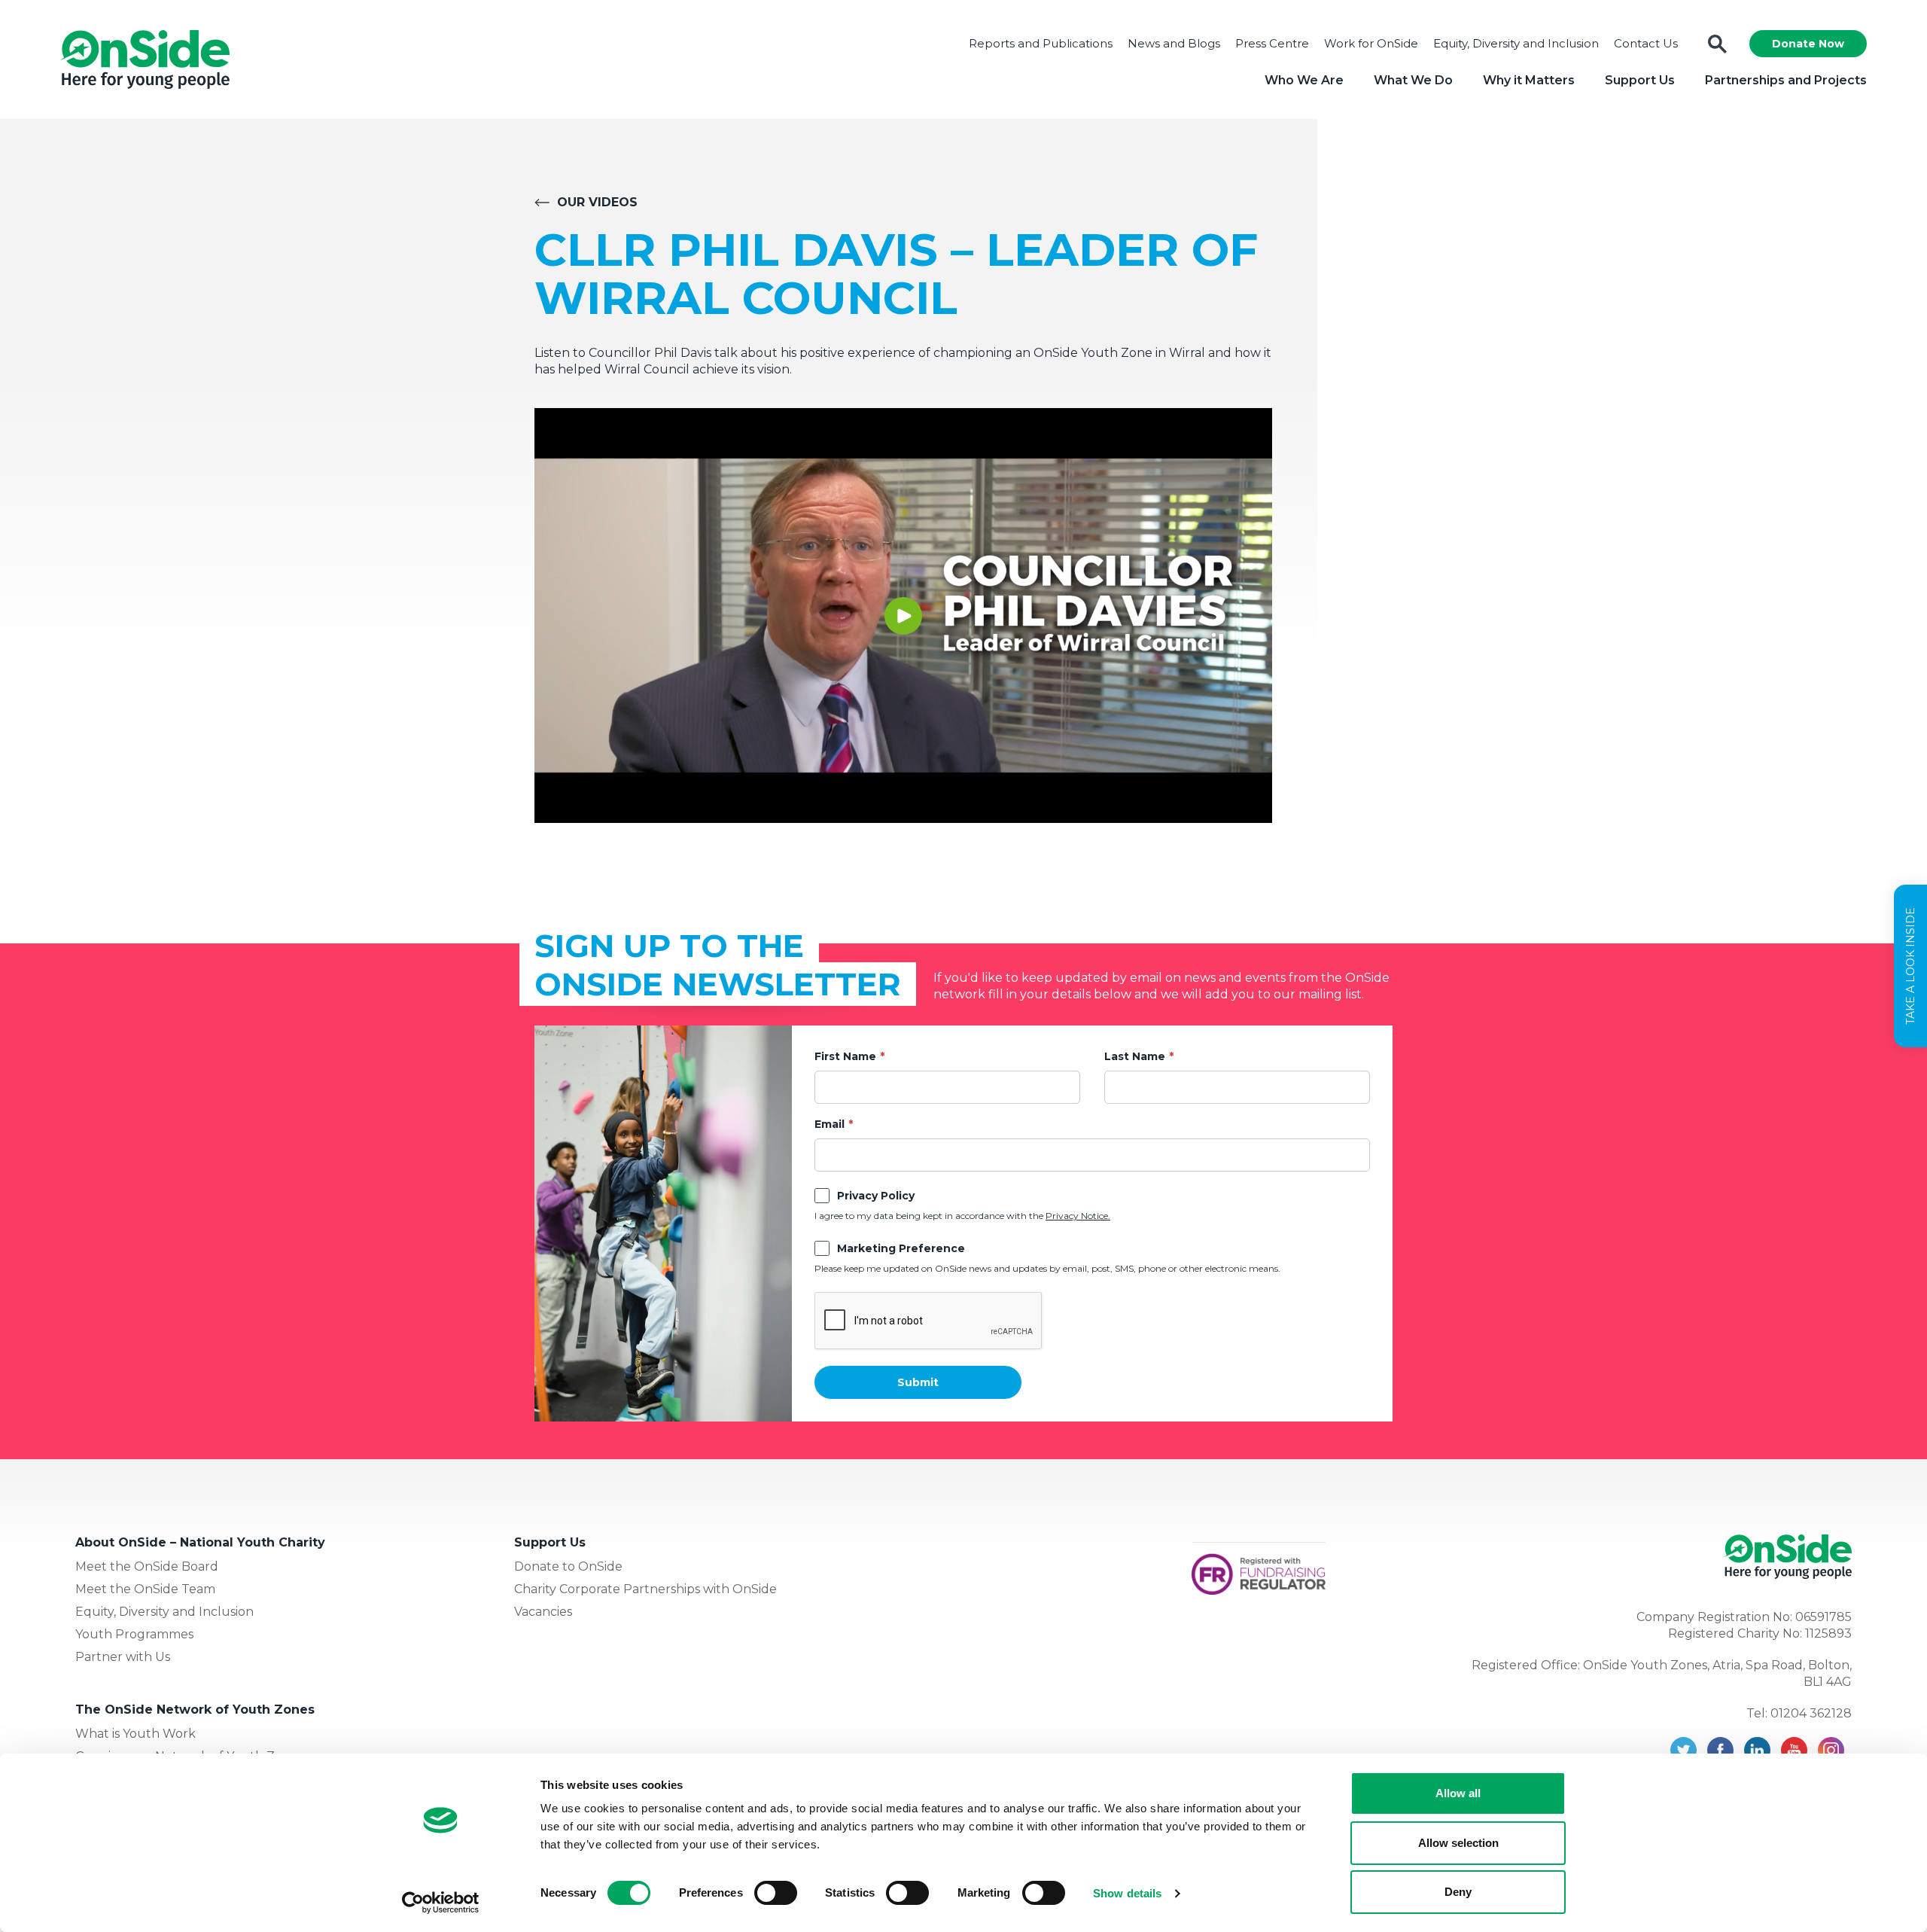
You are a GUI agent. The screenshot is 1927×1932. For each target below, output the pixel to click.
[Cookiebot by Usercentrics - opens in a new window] (441, 1903)
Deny (1458, 1892)
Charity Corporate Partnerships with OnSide (645, 1589)
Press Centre (1272, 43)
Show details (1127, 1893)
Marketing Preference (901, 1248)
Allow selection (1458, 1843)
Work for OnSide (1371, 43)
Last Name (1135, 1056)
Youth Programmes (134, 1634)
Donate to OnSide (568, 1566)
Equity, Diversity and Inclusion (1516, 43)
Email (830, 1124)
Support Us (1640, 80)
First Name (845, 1056)
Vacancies (543, 1612)
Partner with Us (123, 1657)
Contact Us (1646, 43)
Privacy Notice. (1078, 1216)
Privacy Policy (876, 1196)
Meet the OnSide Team (145, 1589)
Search (1717, 44)
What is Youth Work (135, 1734)
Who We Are (1304, 80)
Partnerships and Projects (1786, 80)
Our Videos (597, 202)
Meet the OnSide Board (147, 1566)
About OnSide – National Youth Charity (200, 1542)
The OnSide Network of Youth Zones (195, 1710)
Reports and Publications (1041, 43)
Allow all (1458, 1793)
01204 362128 (1811, 1713)
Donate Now (1808, 44)
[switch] (776, 1893)
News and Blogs (1174, 43)
